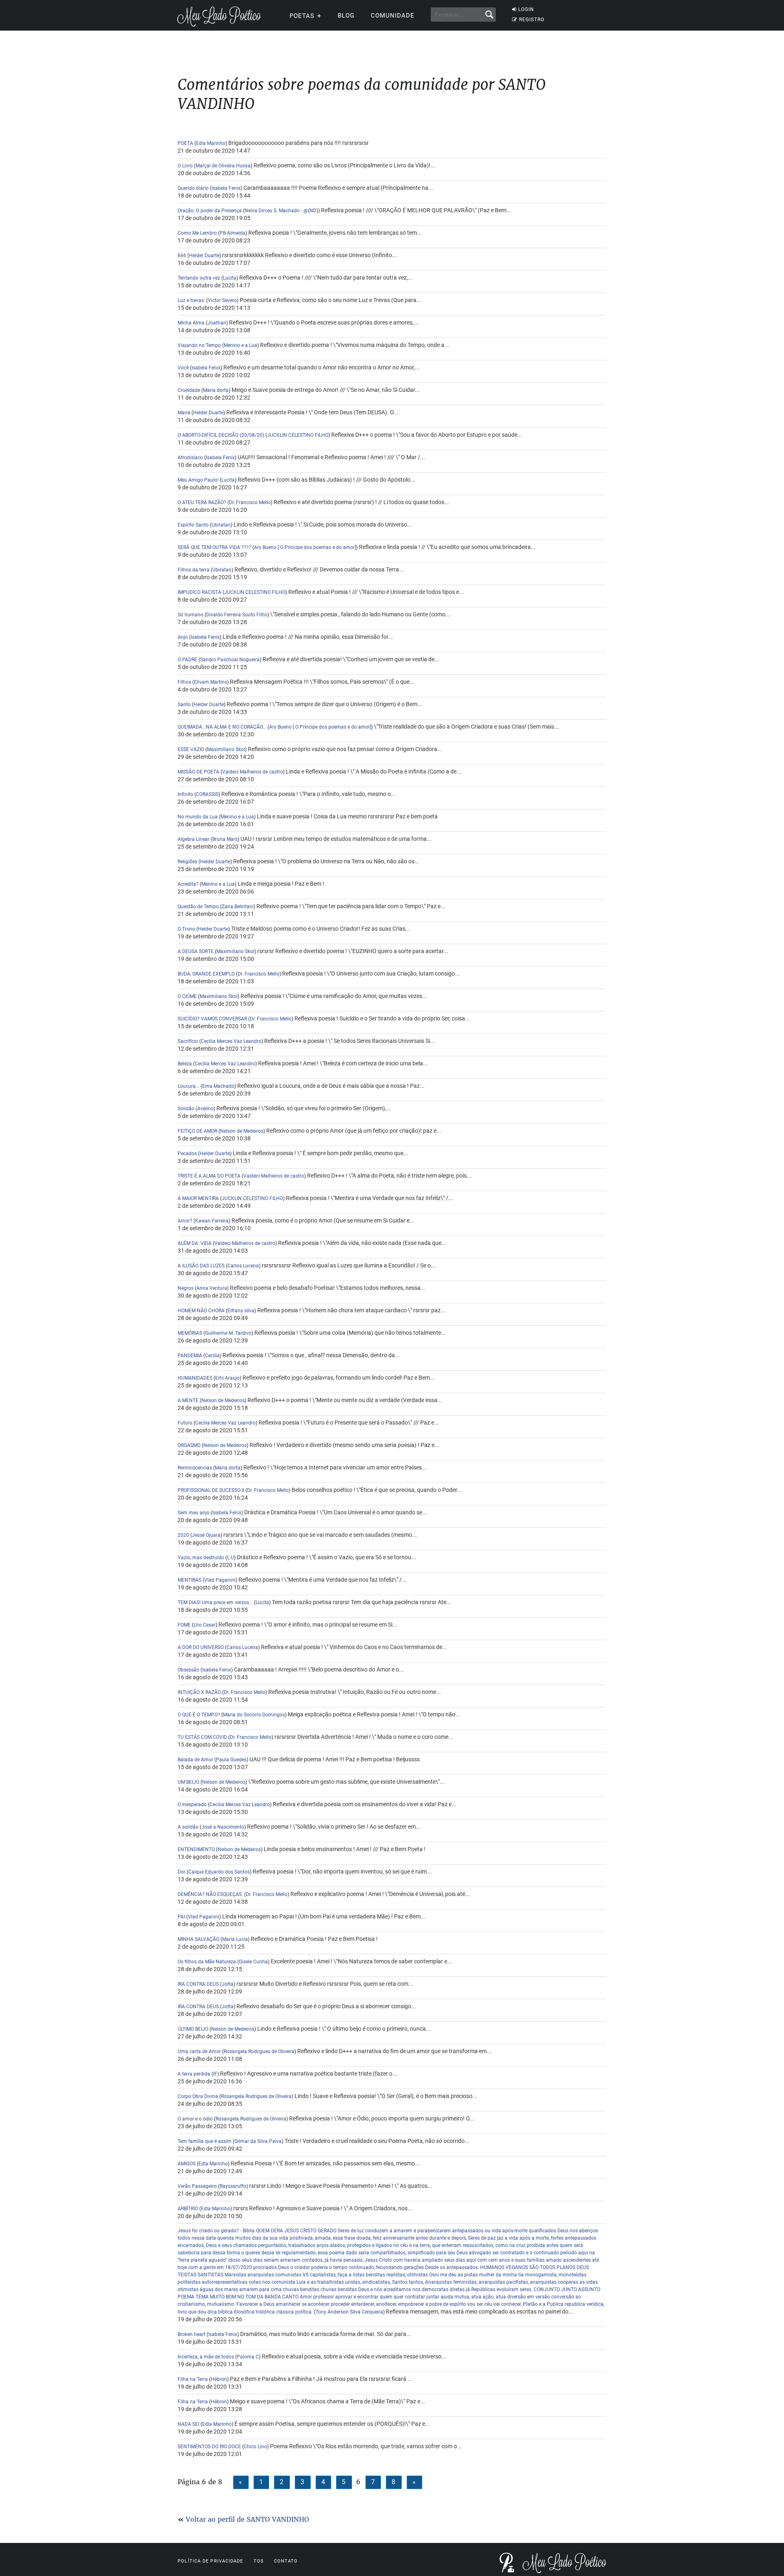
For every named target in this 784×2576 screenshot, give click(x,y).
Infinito (185, 794)
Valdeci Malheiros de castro (253, 772)
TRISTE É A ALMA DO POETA (209, 1176)
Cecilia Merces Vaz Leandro (231, 1041)
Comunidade (393, 16)
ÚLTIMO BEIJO (193, 2029)
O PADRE (187, 660)
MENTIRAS (190, 1580)
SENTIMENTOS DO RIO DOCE (209, 2447)
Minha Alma (191, 323)
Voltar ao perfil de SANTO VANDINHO (247, 2519)
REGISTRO (532, 20)
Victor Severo (222, 300)
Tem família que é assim (205, 2141)
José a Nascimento (223, 1827)
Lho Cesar (205, 1625)
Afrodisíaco (191, 458)
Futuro (185, 1423)
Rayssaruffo (233, 2186)
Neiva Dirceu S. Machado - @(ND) (281, 211)
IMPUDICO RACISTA (199, 592)
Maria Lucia (235, 1939)
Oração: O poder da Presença (210, 211)
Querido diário (194, 188)
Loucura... (188, 1086)
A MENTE (188, 1400)
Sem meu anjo (194, 1513)
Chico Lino (255, 2447)
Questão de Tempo (198, 907)
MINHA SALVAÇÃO (199, 1939)
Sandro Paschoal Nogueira (230, 660)
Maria (184, 413)
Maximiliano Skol (226, 749)
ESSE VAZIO (191, 749)
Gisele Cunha (253, 1962)
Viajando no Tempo (200, 345)
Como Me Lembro (197, 233)
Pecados (188, 1154)
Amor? (185, 1221)
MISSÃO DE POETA (198, 772)
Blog (346, 16)
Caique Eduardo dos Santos (219, 1872)
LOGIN (526, 9)
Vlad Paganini (220, 1580)
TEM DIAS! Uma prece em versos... (215, 1602)
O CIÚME (187, 996)
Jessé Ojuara (206, 1535)
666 (182, 256)
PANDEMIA (190, 1356)
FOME (184, 1625)
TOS (259, 2561)
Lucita (230, 278)
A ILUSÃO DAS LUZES (201, 1266)
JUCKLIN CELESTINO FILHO (298, 435)
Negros (186, 1288)
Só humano (190, 615)
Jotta (228, 1984)
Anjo (183, 637)
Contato (286, 2561)
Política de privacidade (210, 2561)
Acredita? (189, 884)
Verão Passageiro (198, 2186)
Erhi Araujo (227, 1378)
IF (215, 2074)
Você (184, 368)
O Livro (185, 166)
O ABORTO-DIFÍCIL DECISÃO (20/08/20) (221, 435)
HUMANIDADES (195, 1378)
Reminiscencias (195, 1468)
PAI (182, 1917)
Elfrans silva (241, 1311)
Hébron (219, 2379)
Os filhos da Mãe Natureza (207, 1962)
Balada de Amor (195, 1760)
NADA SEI (188, 2424)
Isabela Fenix (226, 188)
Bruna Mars (225, 839)
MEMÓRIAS (190, 1333)
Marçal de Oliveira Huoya (223, 166)
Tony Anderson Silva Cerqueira (349, 2312)
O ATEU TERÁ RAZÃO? (202, 502)
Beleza (185, 1064)
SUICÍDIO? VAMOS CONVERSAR (212, 1019)
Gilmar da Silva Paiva (258, 2141)
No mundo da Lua (198, 817)
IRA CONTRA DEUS (199, 1984)
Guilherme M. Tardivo (228, 1333)
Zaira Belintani (238, 907)
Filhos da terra (194, 570)
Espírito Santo (193, 525)
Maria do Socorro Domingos (254, 1715)
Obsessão (189, 1670)
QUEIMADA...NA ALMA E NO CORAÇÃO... (222, 727)
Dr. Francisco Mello (250, 502)
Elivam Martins (210, 682)
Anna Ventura (212, 1288)
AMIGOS (187, 2164)
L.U (231, 1558)
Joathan (217, 323)
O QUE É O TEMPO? (199, 1715)
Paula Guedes (231, 1760)
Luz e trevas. (191, 300)
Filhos (184, 682)
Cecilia (212, 1356)
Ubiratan (221, 525)
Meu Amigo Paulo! (198, 480)
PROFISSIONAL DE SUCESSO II (211, 1490)
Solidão (186, 1109)
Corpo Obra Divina (198, 2096)
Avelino (205, 1109)
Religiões (188, 862)
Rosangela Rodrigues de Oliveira (259, 2051)
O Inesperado (192, 1805)
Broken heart (192, 2334)
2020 (183, 1535)
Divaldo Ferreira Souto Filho (237, 615)
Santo (184, 705)
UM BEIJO (188, 1782)
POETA (185, 143)
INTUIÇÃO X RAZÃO (199, 1692)
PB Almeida (233, 233)
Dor (182, 1872)
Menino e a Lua (241, 345)
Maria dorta (216, 390)
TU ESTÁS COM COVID (202, 1737)
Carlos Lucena (243, 1266)
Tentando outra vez (199, 278)
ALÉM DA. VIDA (195, 1243)
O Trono (186, 929)
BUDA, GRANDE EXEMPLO (206, 974)
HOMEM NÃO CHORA (201, 1311)
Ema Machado (218, 1086)
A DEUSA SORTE (196, 951)
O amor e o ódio (196, 2119)
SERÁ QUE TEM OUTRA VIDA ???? (214, 547)
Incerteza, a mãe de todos (206, 2357)
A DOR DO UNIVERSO (201, 1647)
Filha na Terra (193, 2379)
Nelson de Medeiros (242, 1131)
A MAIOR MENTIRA (198, 1198)
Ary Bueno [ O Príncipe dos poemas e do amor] (305, 547)
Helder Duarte (204, 256)
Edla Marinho (211, 143)
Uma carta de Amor (200, 2051)
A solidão (189, 1827)
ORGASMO (189, 1445)
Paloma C (248, 2357)
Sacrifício (188, 1041)
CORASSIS (207, 794)
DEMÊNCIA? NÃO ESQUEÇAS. (210, 1894)
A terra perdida (194, 2074)
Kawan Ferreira (212, 1221)
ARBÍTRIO (188, 2209)
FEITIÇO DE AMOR (197, 1131)
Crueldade (189, 390)
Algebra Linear (194, 839)
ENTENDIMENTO (196, 1849)
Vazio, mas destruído (201, 1558)
